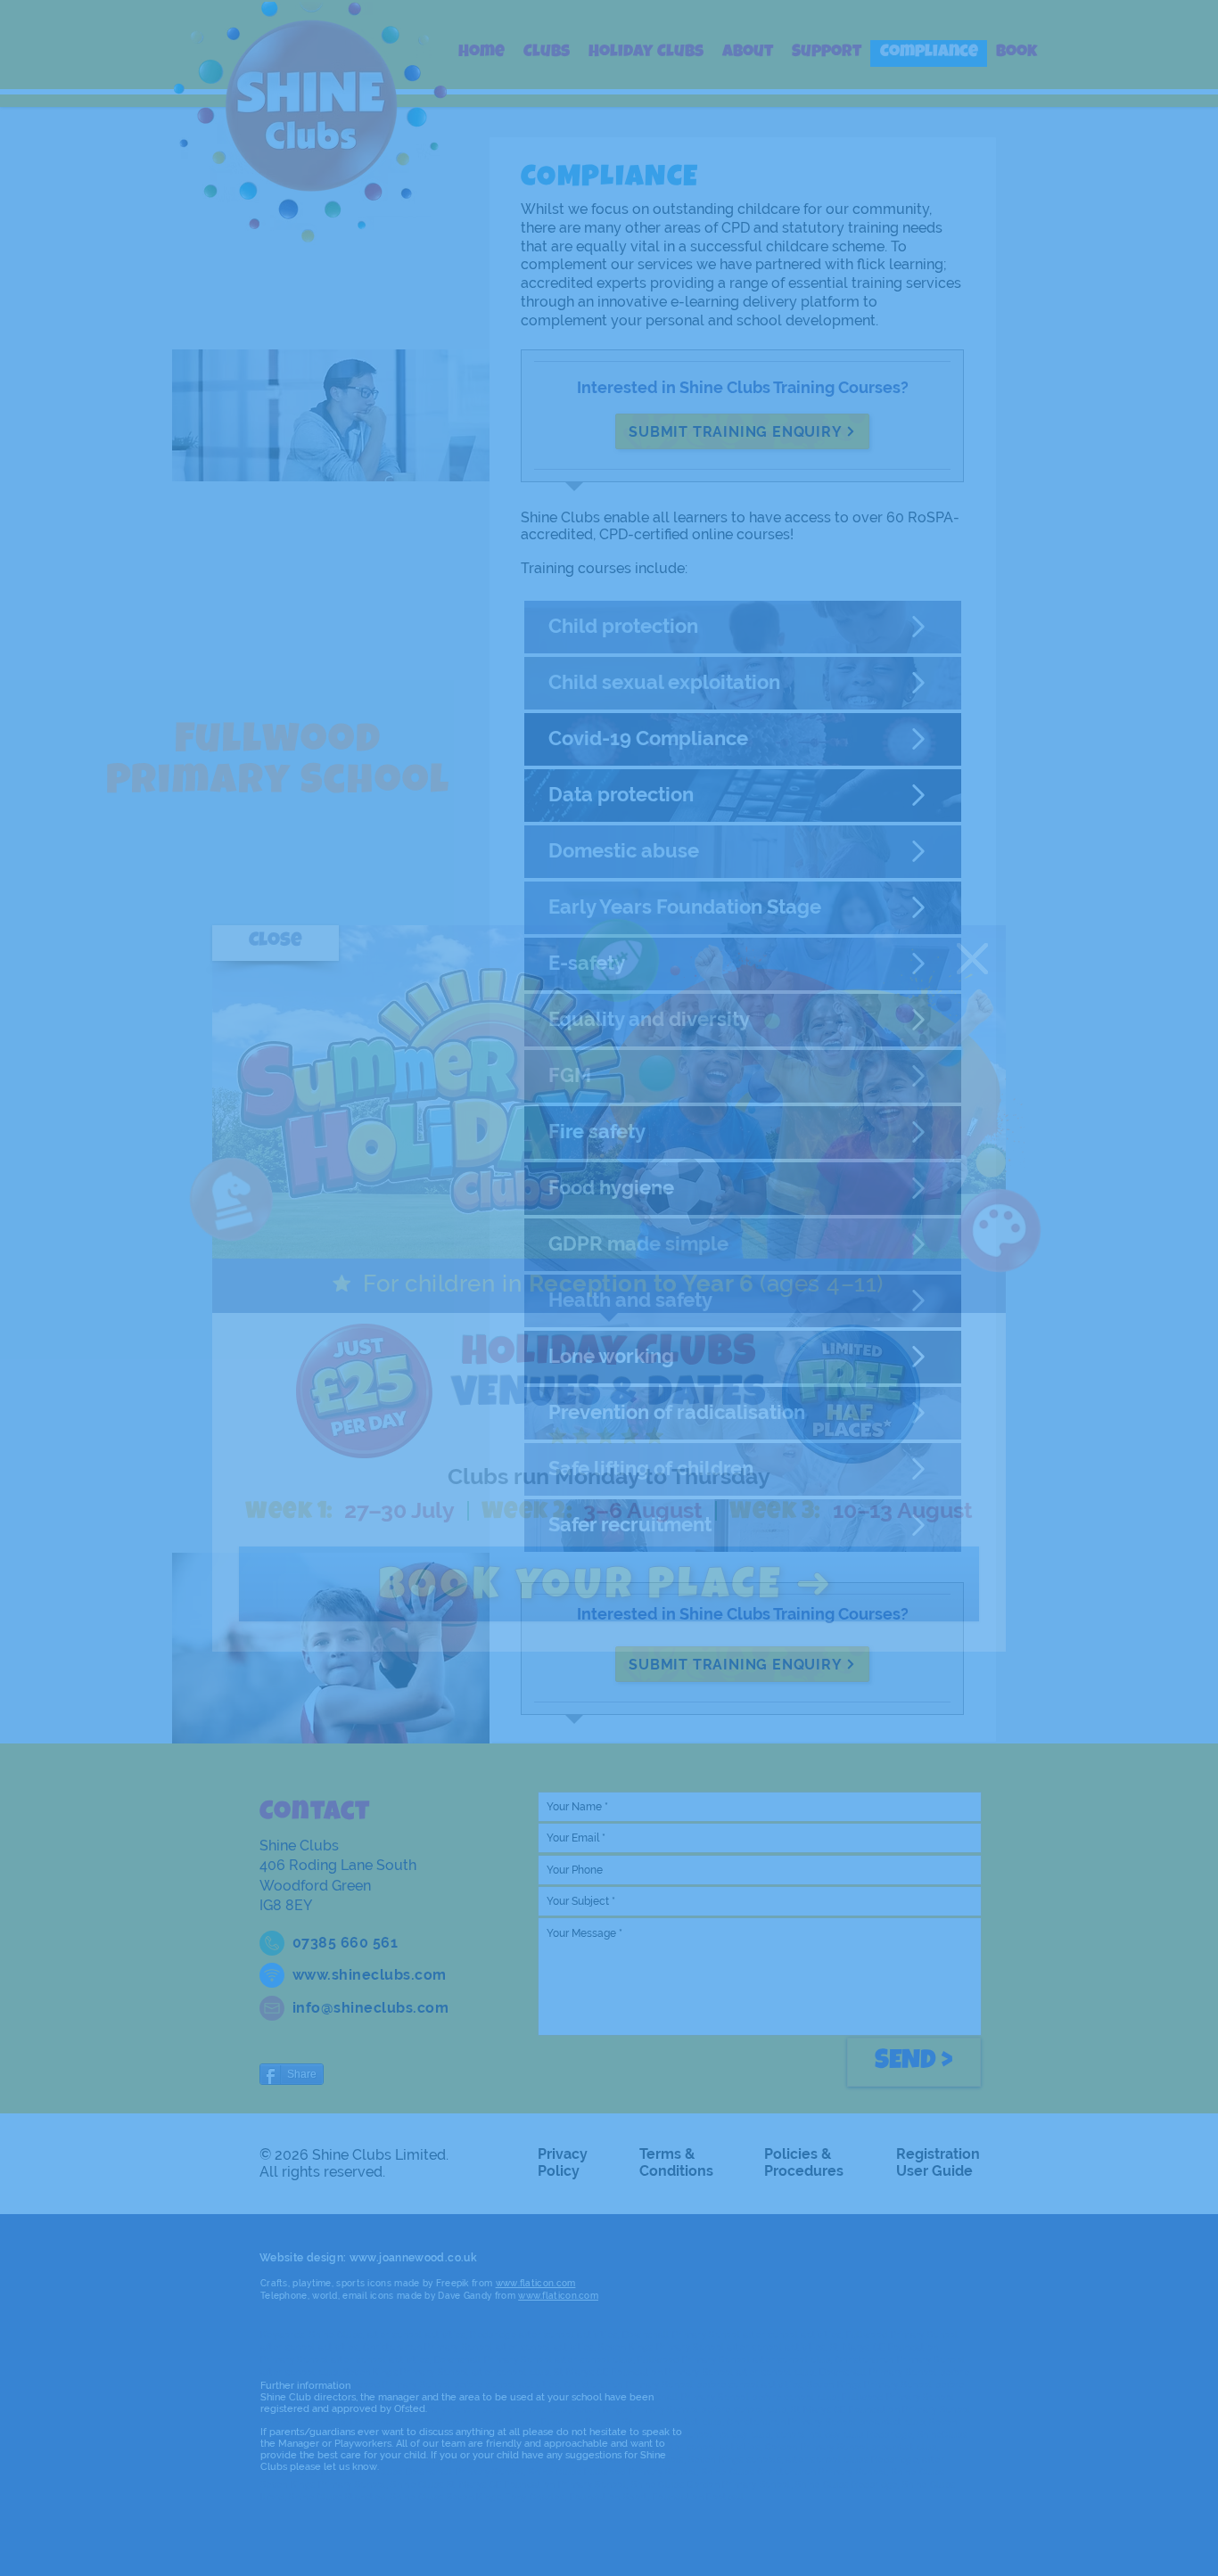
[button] (972, 959)
